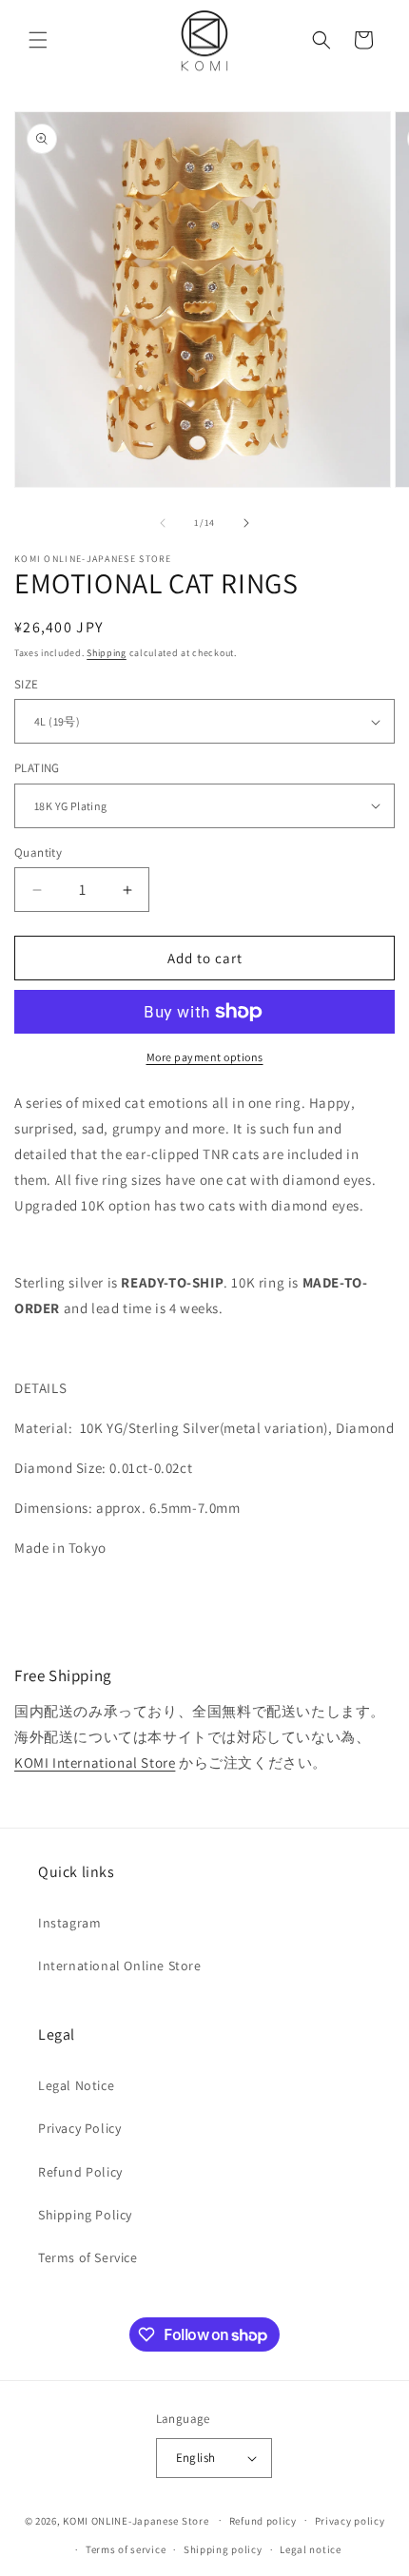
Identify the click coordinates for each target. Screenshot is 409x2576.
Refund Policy (80, 2172)
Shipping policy (223, 2549)
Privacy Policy (79, 2128)
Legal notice (310, 2549)
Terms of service (126, 2549)
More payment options (205, 1057)
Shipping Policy (85, 2215)
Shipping (107, 653)
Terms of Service (88, 2257)
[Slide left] (163, 523)
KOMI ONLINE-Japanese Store (136, 2520)
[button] (38, 40)
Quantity (38, 852)
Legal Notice (76, 2085)
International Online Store (120, 1966)
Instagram (69, 1923)
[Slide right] (246, 523)
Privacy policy (350, 2521)
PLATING (37, 768)
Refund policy (263, 2521)
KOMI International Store (95, 1763)
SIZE (27, 684)
